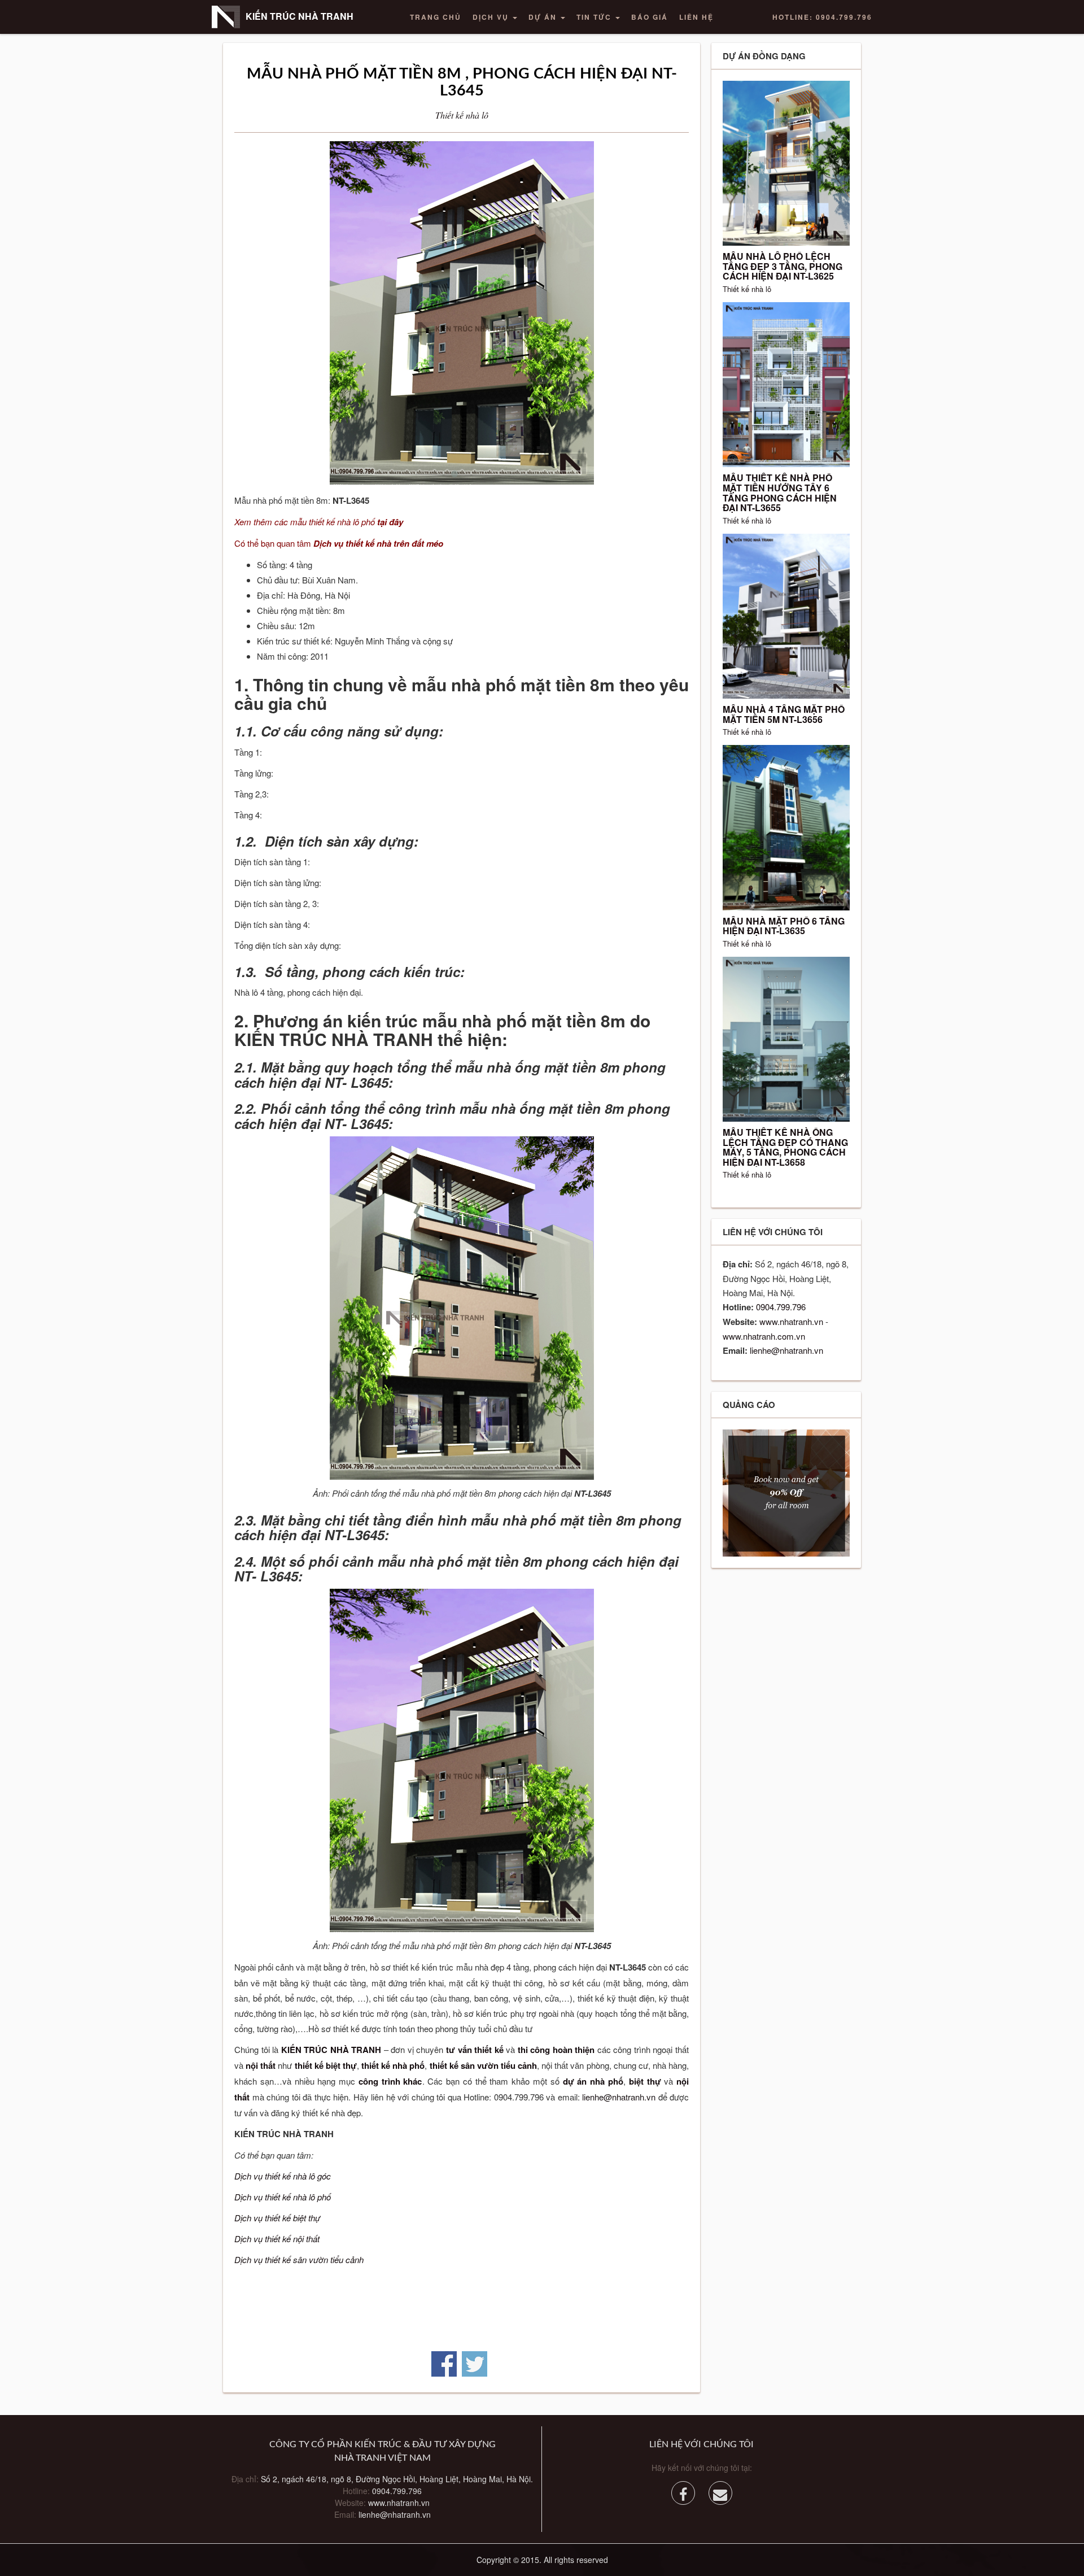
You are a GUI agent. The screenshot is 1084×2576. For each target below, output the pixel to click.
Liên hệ (696, 17)
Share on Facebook (444, 2364)
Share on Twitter (475, 2364)
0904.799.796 (781, 1307)
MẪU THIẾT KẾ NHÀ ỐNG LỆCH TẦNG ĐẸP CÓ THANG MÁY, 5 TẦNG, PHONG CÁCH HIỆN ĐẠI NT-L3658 (785, 1147)
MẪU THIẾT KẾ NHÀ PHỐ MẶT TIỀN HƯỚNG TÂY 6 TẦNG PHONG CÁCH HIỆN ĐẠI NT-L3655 (780, 492)
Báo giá (650, 17)
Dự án (544, 17)
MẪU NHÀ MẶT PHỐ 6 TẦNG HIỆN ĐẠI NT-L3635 (784, 926)
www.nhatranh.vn (791, 1321)
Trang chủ (436, 17)
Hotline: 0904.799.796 (822, 17)
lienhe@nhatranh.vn (619, 2097)
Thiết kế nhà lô (462, 115)
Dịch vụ (492, 17)
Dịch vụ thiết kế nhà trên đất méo (378, 543)
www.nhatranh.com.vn (764, 1336)
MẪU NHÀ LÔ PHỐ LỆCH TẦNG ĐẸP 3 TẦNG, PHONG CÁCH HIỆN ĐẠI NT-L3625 (783, 266)
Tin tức (595, 17)
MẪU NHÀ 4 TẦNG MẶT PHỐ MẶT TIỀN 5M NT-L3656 (784, 714)
